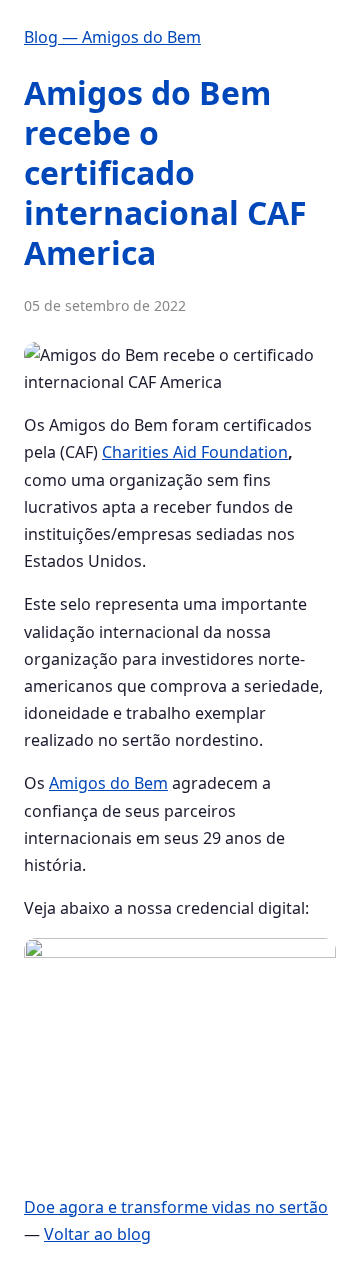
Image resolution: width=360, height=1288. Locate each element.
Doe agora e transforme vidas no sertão (176, 1207)
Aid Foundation (228, 452)
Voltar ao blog (97, 1234)
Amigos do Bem (108, 783)
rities (150, 452)
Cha (116, 452)
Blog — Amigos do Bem (112, 37)
